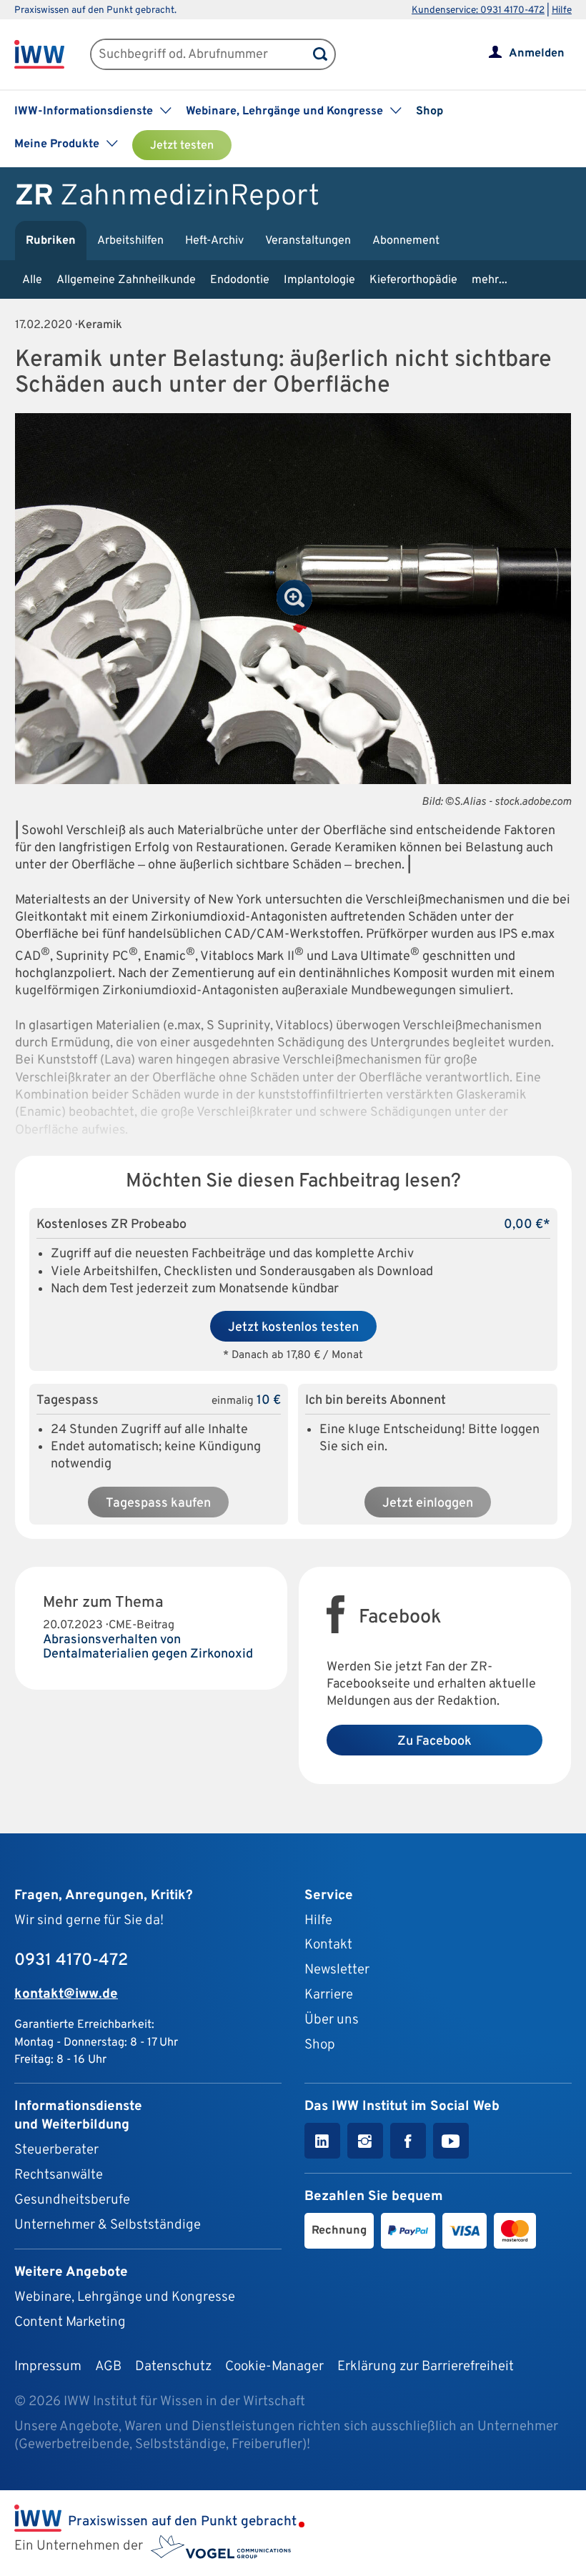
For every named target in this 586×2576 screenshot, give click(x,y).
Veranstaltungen (308, 241)
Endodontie (240, 280)
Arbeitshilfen (130, 241)
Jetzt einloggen (428, 1504)
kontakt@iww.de (66, 1994)
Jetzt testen (182, 146)
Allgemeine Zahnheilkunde (126, 280)
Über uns (332, 2020)
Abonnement (406, 241)
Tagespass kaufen (158, 1504)
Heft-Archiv (214, 241)
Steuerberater (56, 2150)
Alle (32, 280)
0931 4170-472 (71, 1961)
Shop (429, 112)
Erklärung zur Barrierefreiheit (426, 2367)
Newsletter (337, 1970)
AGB (108, 2367)
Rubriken (51, 241)
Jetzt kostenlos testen (293, 1328)
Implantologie (319, 280)
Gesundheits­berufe (72, 2200)
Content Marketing (70, 2322)
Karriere (329, 1995)
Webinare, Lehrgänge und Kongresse (125, 2297)
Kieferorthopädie (413, 280)
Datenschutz (173, 2367)
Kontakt (328, 1945)
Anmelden (537, 54)
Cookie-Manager (274, 2367)
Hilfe (562, 10)
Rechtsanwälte (59, 2175)
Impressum (48, 2367)
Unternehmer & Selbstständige (108, 2225)
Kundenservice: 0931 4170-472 (478, 10)
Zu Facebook (434, 1742)
